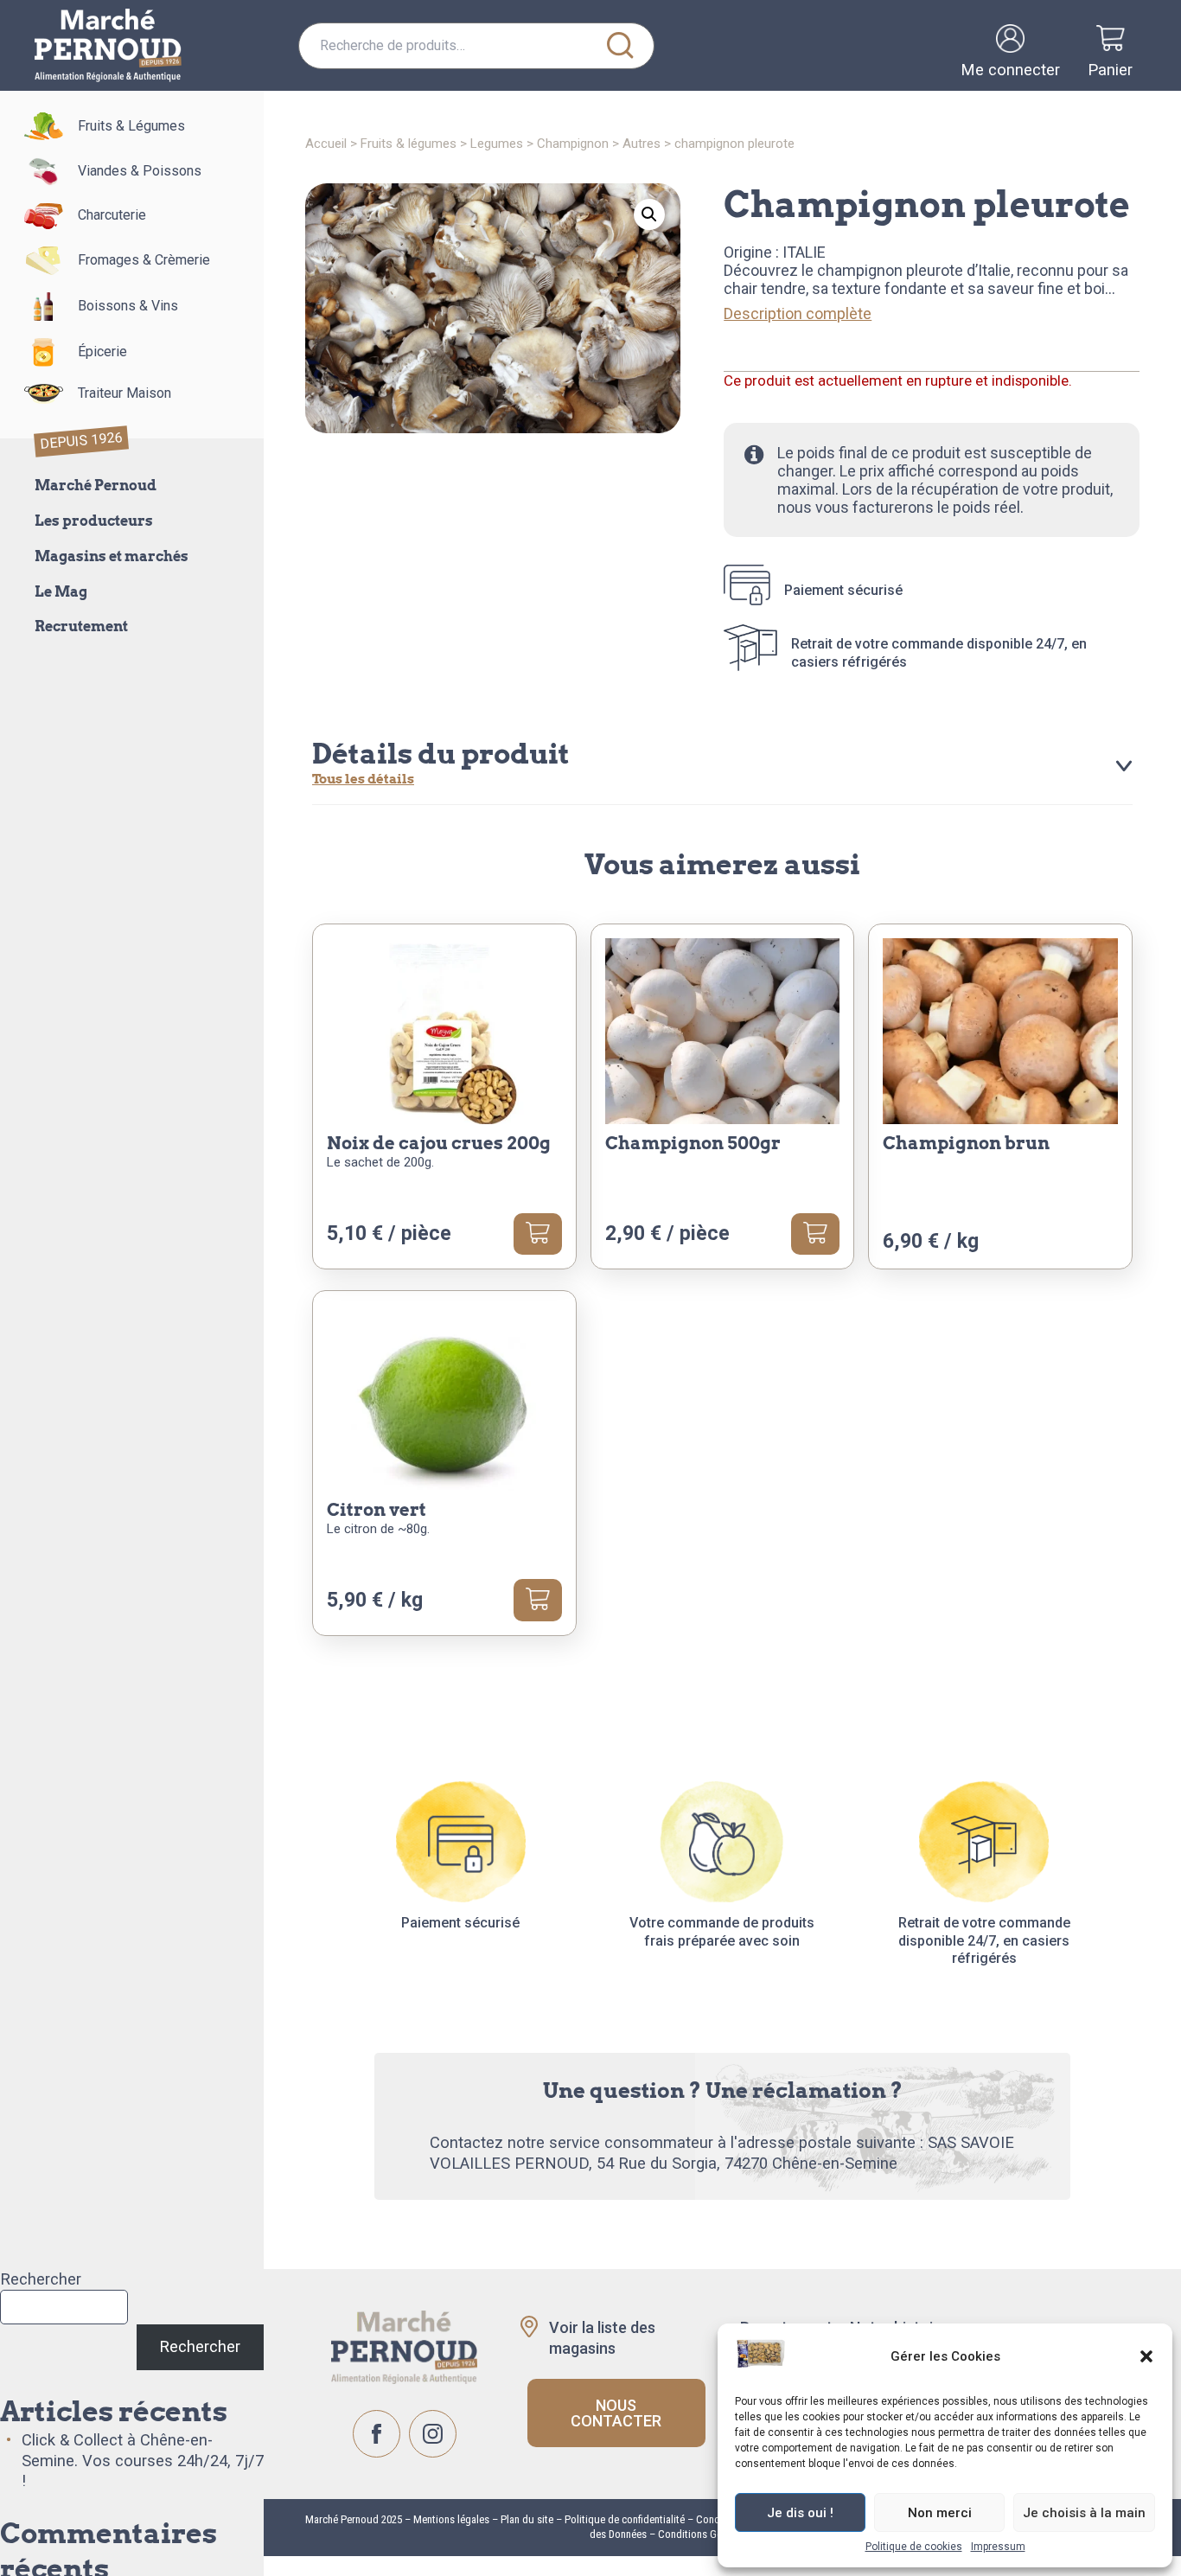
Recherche (621, 46)
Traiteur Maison (124, 393)
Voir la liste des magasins (602, 2337)
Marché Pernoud (96, 486)
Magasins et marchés (112, 556)
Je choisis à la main (1084, 2513)
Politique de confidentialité (625, 2519)
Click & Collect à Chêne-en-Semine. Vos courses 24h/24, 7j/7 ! (143, 2461)
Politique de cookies (914, 2547)
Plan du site (527, 2519)
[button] (1146, 2356)
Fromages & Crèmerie (144, 260)
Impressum (998, 2547)
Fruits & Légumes (131, 126)
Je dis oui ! (800, 2513)
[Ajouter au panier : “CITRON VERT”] (538, 1600)
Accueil (326, 144)
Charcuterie (112, 215)
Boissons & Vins (128, 306)
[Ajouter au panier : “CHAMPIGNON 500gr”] (815, 1234)
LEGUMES (497, 144)
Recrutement (81, 626)
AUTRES (642, 144)
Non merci (940, 2513)
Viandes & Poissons (140, 171)
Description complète (798, 313)
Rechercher (41, 2279)
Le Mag (61, 592)
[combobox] (476, 46)
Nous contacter (616, 2413)
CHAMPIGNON (573, 144)
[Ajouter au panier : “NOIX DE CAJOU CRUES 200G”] (538, 1234)
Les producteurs (94, 521)
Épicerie (102, 352)
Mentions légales (450, 2519)
